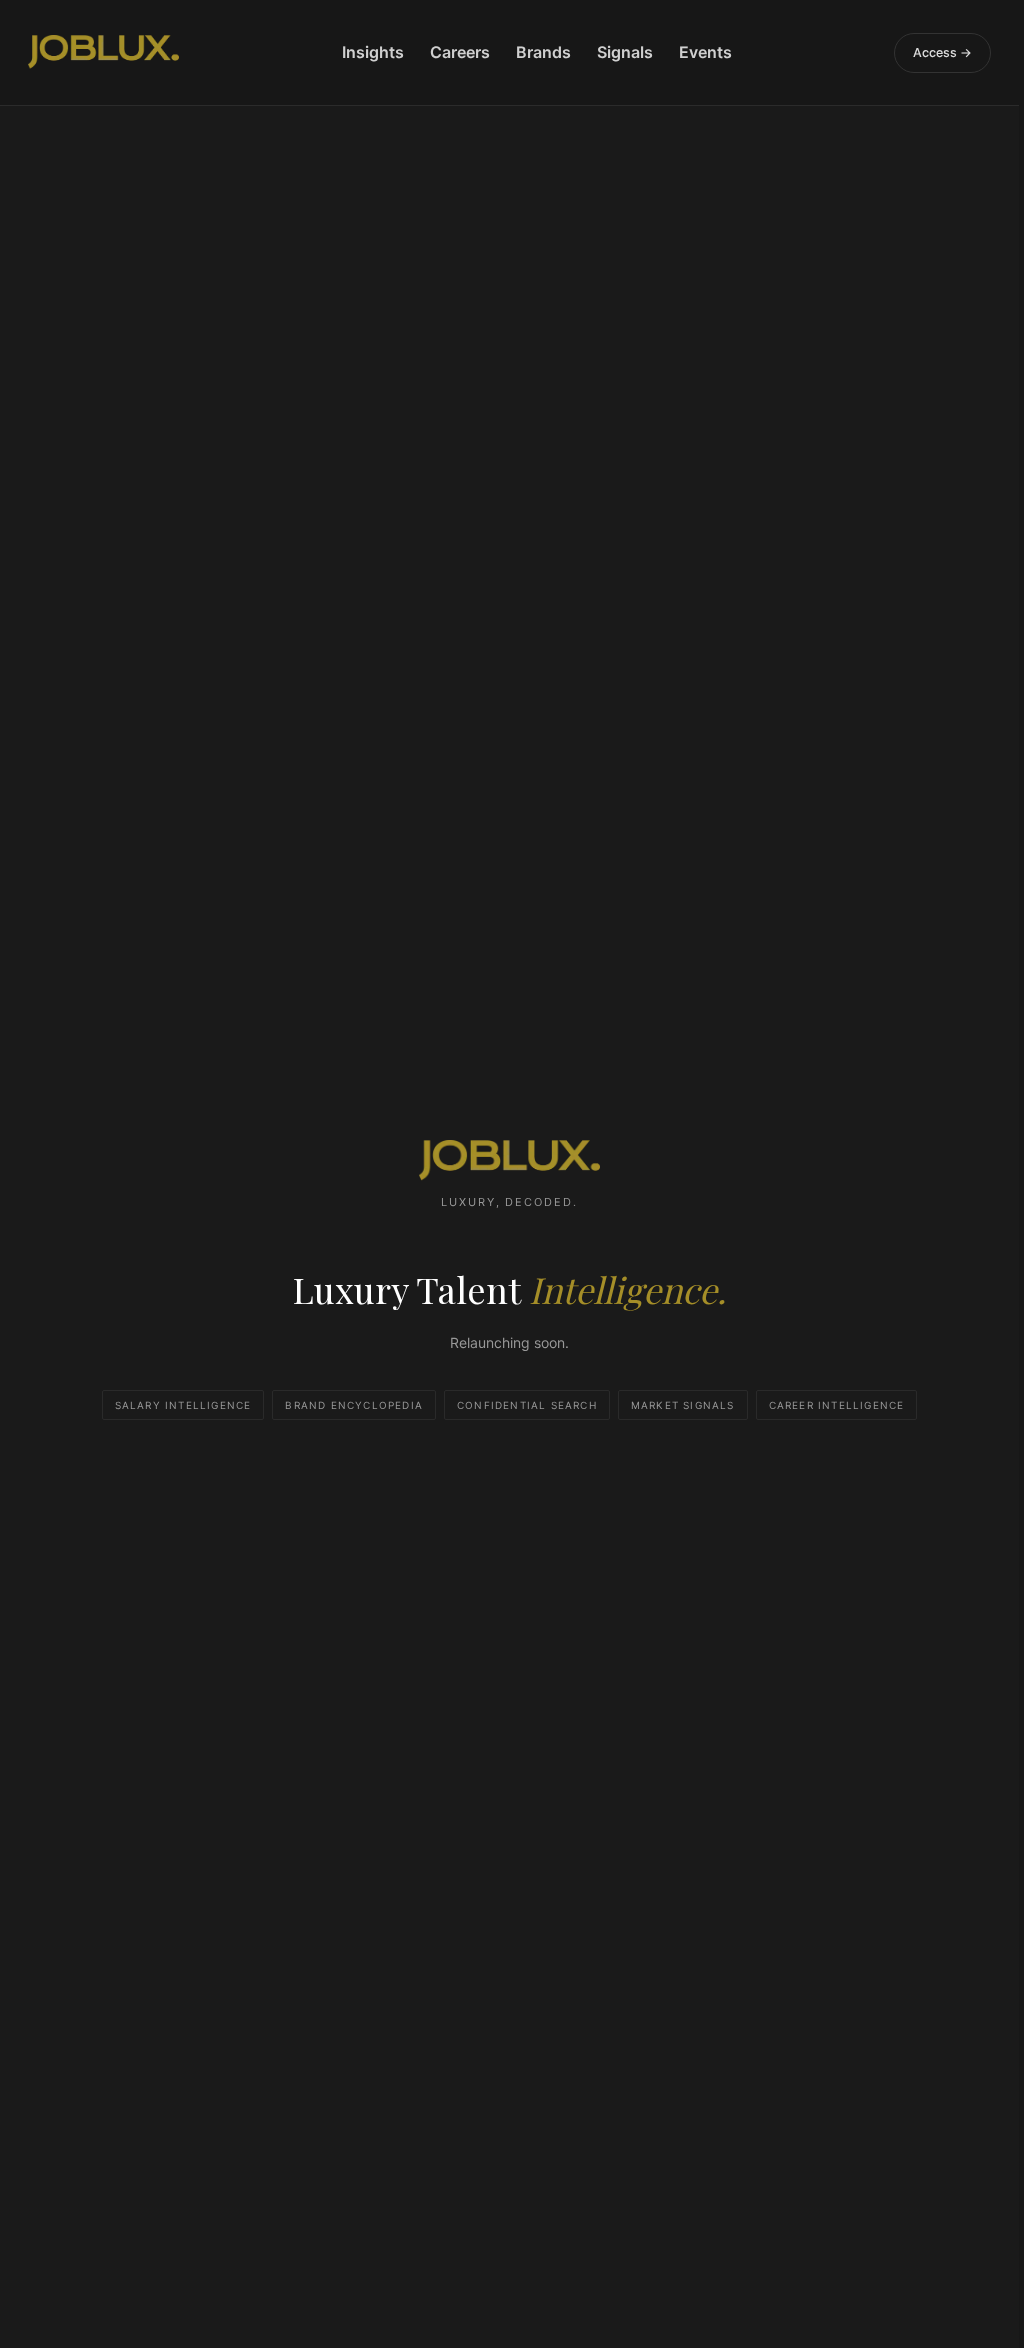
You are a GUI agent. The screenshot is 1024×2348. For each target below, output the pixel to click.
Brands (543, 52)
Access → (942, 52)
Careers (460, 52)
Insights (373, 52)
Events (705, 52)
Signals (625, 52)
